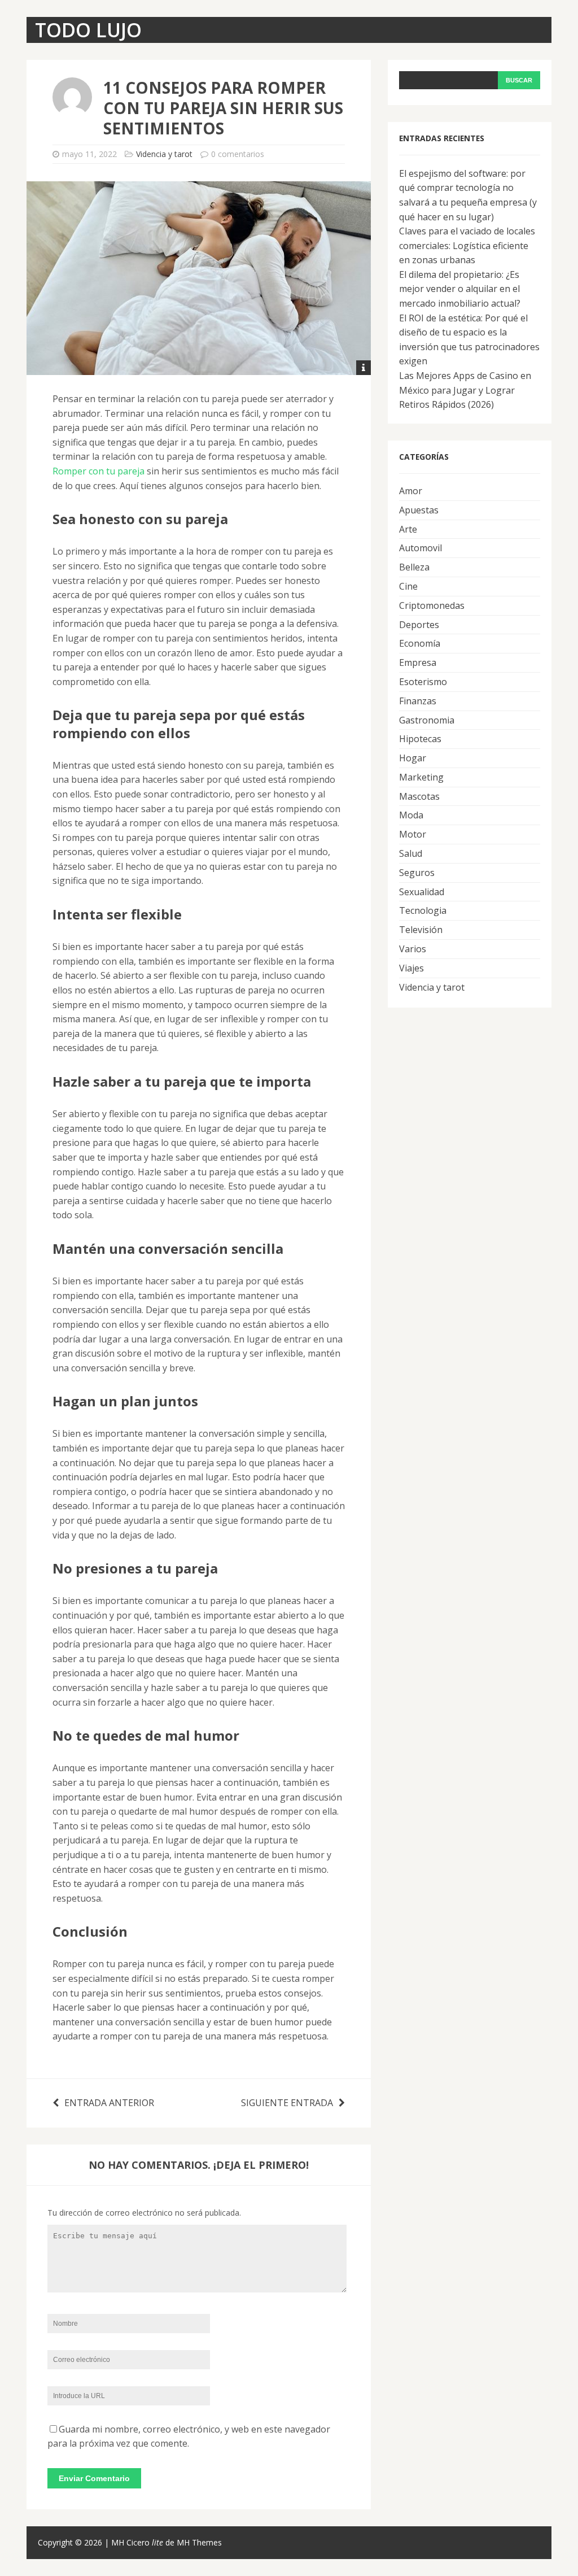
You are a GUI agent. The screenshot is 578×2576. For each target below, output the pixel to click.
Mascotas (419, 796)
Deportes (419, 625)
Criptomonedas (432, 605)
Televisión (421, 930)
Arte (408, 529)
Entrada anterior (109, 2103)
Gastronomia (427, 720)
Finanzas (418, 701)
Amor (411, 491)
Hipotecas (420, 739)
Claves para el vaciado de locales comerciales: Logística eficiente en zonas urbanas (467, 245)
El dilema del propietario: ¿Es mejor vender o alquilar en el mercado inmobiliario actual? (460, 289)
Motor (413, 834)
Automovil (421, 548)
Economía (420, 643)
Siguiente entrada (287, 2103)
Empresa (418, 662)
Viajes (411, 968)
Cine (408, 586)
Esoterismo (423, 682)
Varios (413, 949)
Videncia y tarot (164, 154)
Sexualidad (422, 892)
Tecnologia (423, 910)
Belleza (414, 567)
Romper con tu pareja (98, 471)
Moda (411, 815)
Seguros (417, 873)
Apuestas (419, 510)
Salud (411, 853)
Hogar (413, 758)
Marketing (421, 777)
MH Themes (199, 2542)
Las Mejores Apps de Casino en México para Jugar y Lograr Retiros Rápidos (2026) (465, 390)
